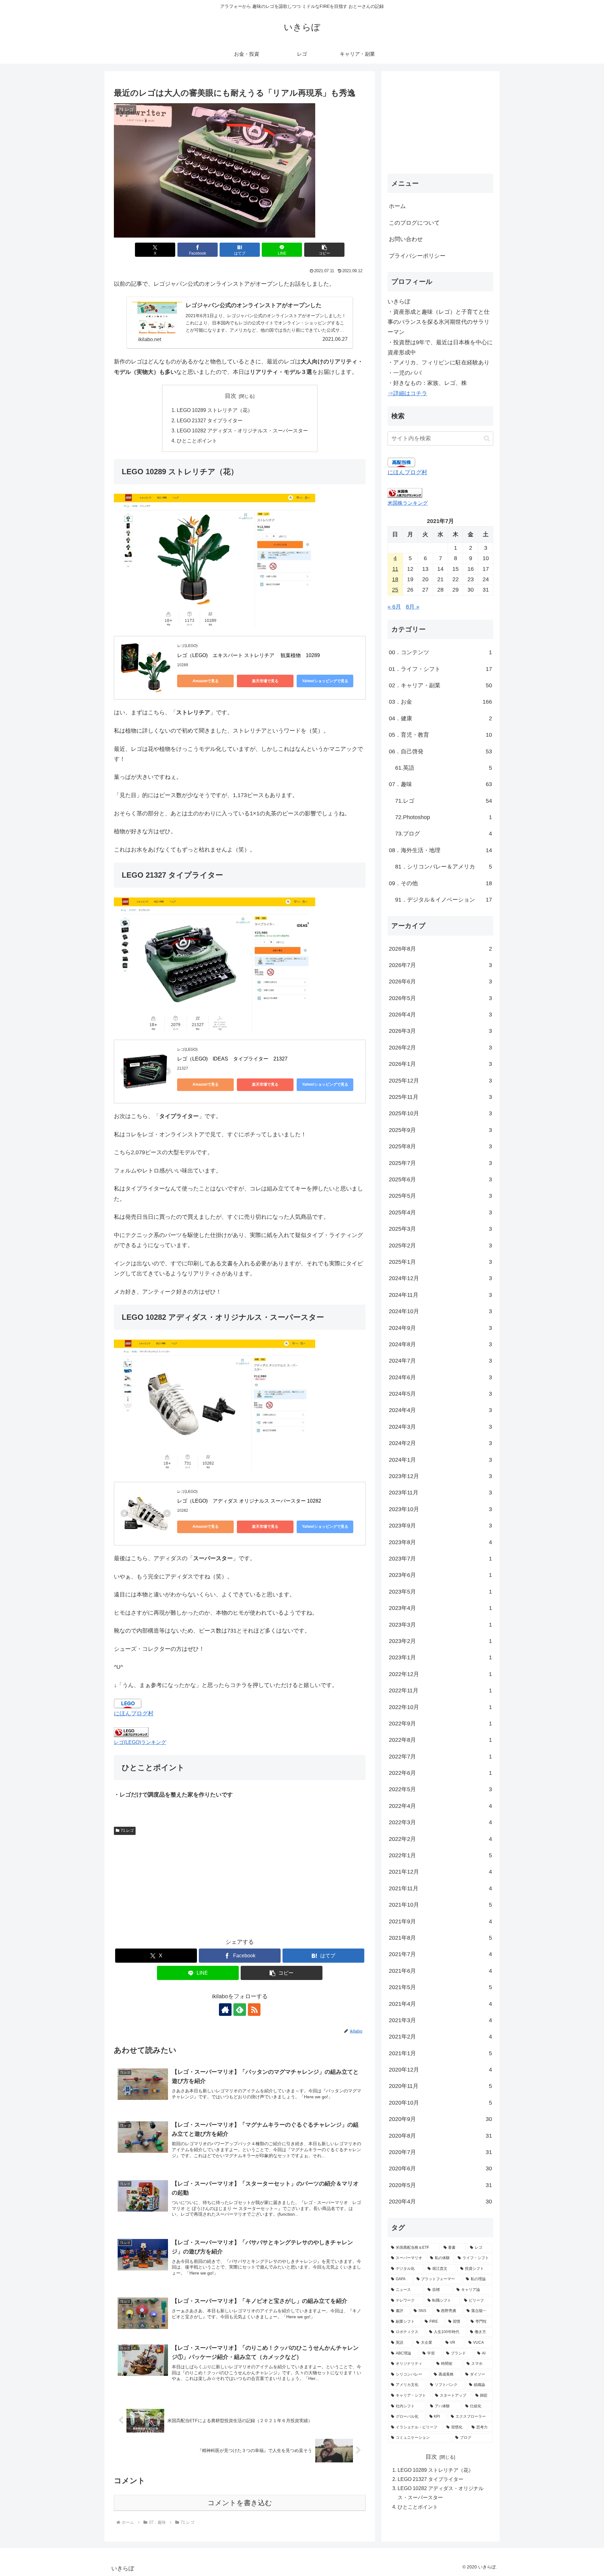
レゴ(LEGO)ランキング (140, 1742)
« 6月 (394, 607)
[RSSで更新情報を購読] (254, 2010)
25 (395, 590)
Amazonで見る (206, 681)
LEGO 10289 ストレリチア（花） (215, 410)
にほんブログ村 (134, 1713)
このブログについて (414, 223)
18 (395, 579)
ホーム (397, 206)
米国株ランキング (408, 503)
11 (395, 569)
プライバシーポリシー (417, 256)
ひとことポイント (197, 441)
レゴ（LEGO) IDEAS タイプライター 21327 (232, 1059)
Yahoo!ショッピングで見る (325, 681)
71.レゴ (127, 1831)
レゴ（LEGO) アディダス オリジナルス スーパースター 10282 (249, 1501)
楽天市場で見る (265, 681)
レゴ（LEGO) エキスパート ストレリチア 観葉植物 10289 (249, 655)
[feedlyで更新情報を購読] (240, 2010)
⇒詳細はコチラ (407, 393)
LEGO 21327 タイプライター (210, 420)
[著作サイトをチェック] (225, 2010)
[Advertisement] (240, 1885)
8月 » (413, 607)
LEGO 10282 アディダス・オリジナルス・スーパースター (242, 430)
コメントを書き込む (240, 2503)
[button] (324, 250)
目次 (231, 396)
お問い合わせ (406, 239)
